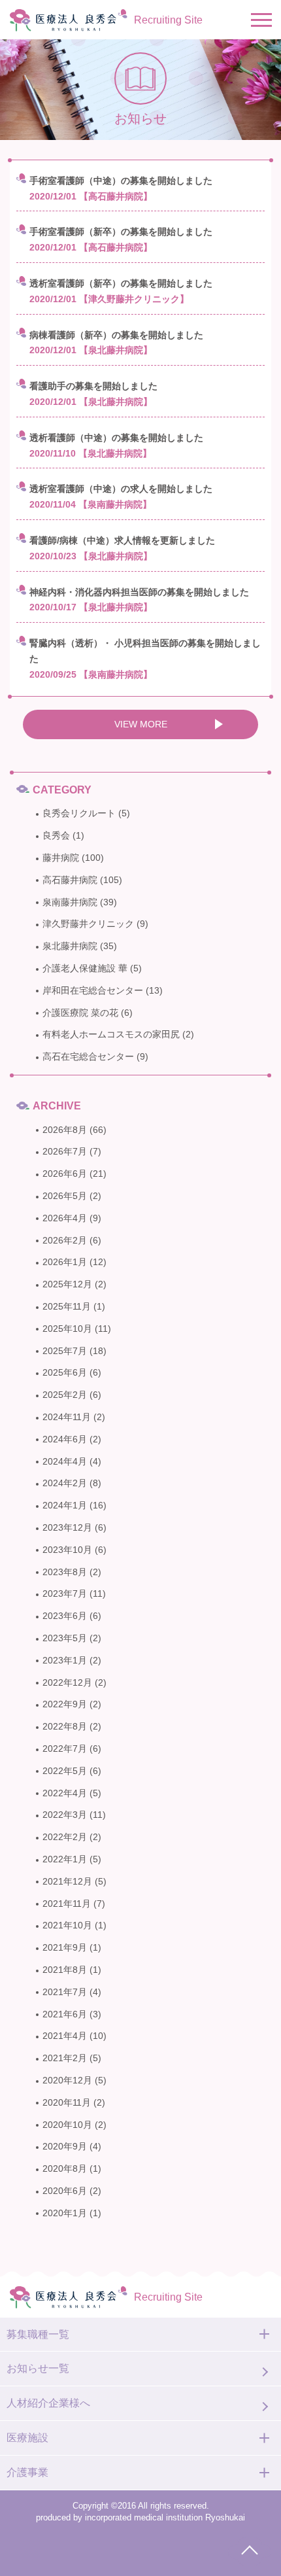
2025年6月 (65, 1372)
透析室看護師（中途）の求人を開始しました (121, 489)
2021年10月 (67, 1925)
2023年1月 (65, 1660)
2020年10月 (67, 2125)
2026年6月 (65, 1174)
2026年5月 (65, 1196)
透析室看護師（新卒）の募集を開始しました (121, 283)
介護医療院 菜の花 (80, 1013)
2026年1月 (65, 1262)
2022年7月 (65, 1749)
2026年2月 (65, 1240)
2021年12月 (67, 1881)
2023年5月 (65, 1638)
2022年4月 (65, 1793)
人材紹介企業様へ (48, 2403)
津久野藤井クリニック (88, 924)
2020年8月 (65, 2168)
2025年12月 (67, 1284)
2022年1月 (65, 1859)
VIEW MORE (141, 724)
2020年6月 (65, 2191)
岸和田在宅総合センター (93, 990)
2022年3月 (65, 1815)
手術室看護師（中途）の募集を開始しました (121, 181)
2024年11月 (67, 1417)
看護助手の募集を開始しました (93, 386)
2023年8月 (65, 1572)
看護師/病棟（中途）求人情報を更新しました (122, 540)
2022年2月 (65, 1837)
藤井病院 (61, 858)
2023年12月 (67, 1527)
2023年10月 (67, 1550)
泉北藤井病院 (70, 946)
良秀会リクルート (79, 813)
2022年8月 (65, 1726)
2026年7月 (65, 1151)
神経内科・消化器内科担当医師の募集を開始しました (139, 592)
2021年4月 (65, 2036)
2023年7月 (65, 1593)
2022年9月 (65, 1704)
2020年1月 (65, 2213)
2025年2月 (65, 1395)
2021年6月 (65, 2014)
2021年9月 (65, 1947)
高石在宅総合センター (88, 1056)
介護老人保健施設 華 (85, 968)
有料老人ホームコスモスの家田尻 (111, 1034)
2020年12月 (67, 2080)
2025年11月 (67, 1306)
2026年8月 (65, 1130)
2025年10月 (67, 1329)
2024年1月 (65, 1505)
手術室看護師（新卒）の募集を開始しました (121, 232)
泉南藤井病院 (70, 902)
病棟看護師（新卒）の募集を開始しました (116, 335)
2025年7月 (65, 1351)
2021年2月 (65, 2058)
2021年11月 (67, 1904)
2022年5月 (65, 1771)
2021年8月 (65, 1970)
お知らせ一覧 (38, 2368)
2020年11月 (67, 2102)
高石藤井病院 (70, 880)
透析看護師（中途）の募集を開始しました (116, 438)
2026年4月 (65, 1218)
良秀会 (56, 835)
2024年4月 (65, 1461)
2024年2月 (65, 1483)
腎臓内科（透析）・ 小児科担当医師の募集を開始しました (145, 651)
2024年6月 (65, 1439)
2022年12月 (67, 1682)
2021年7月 (65, 1992)
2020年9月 (65, 2146)
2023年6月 (65, 1616)
